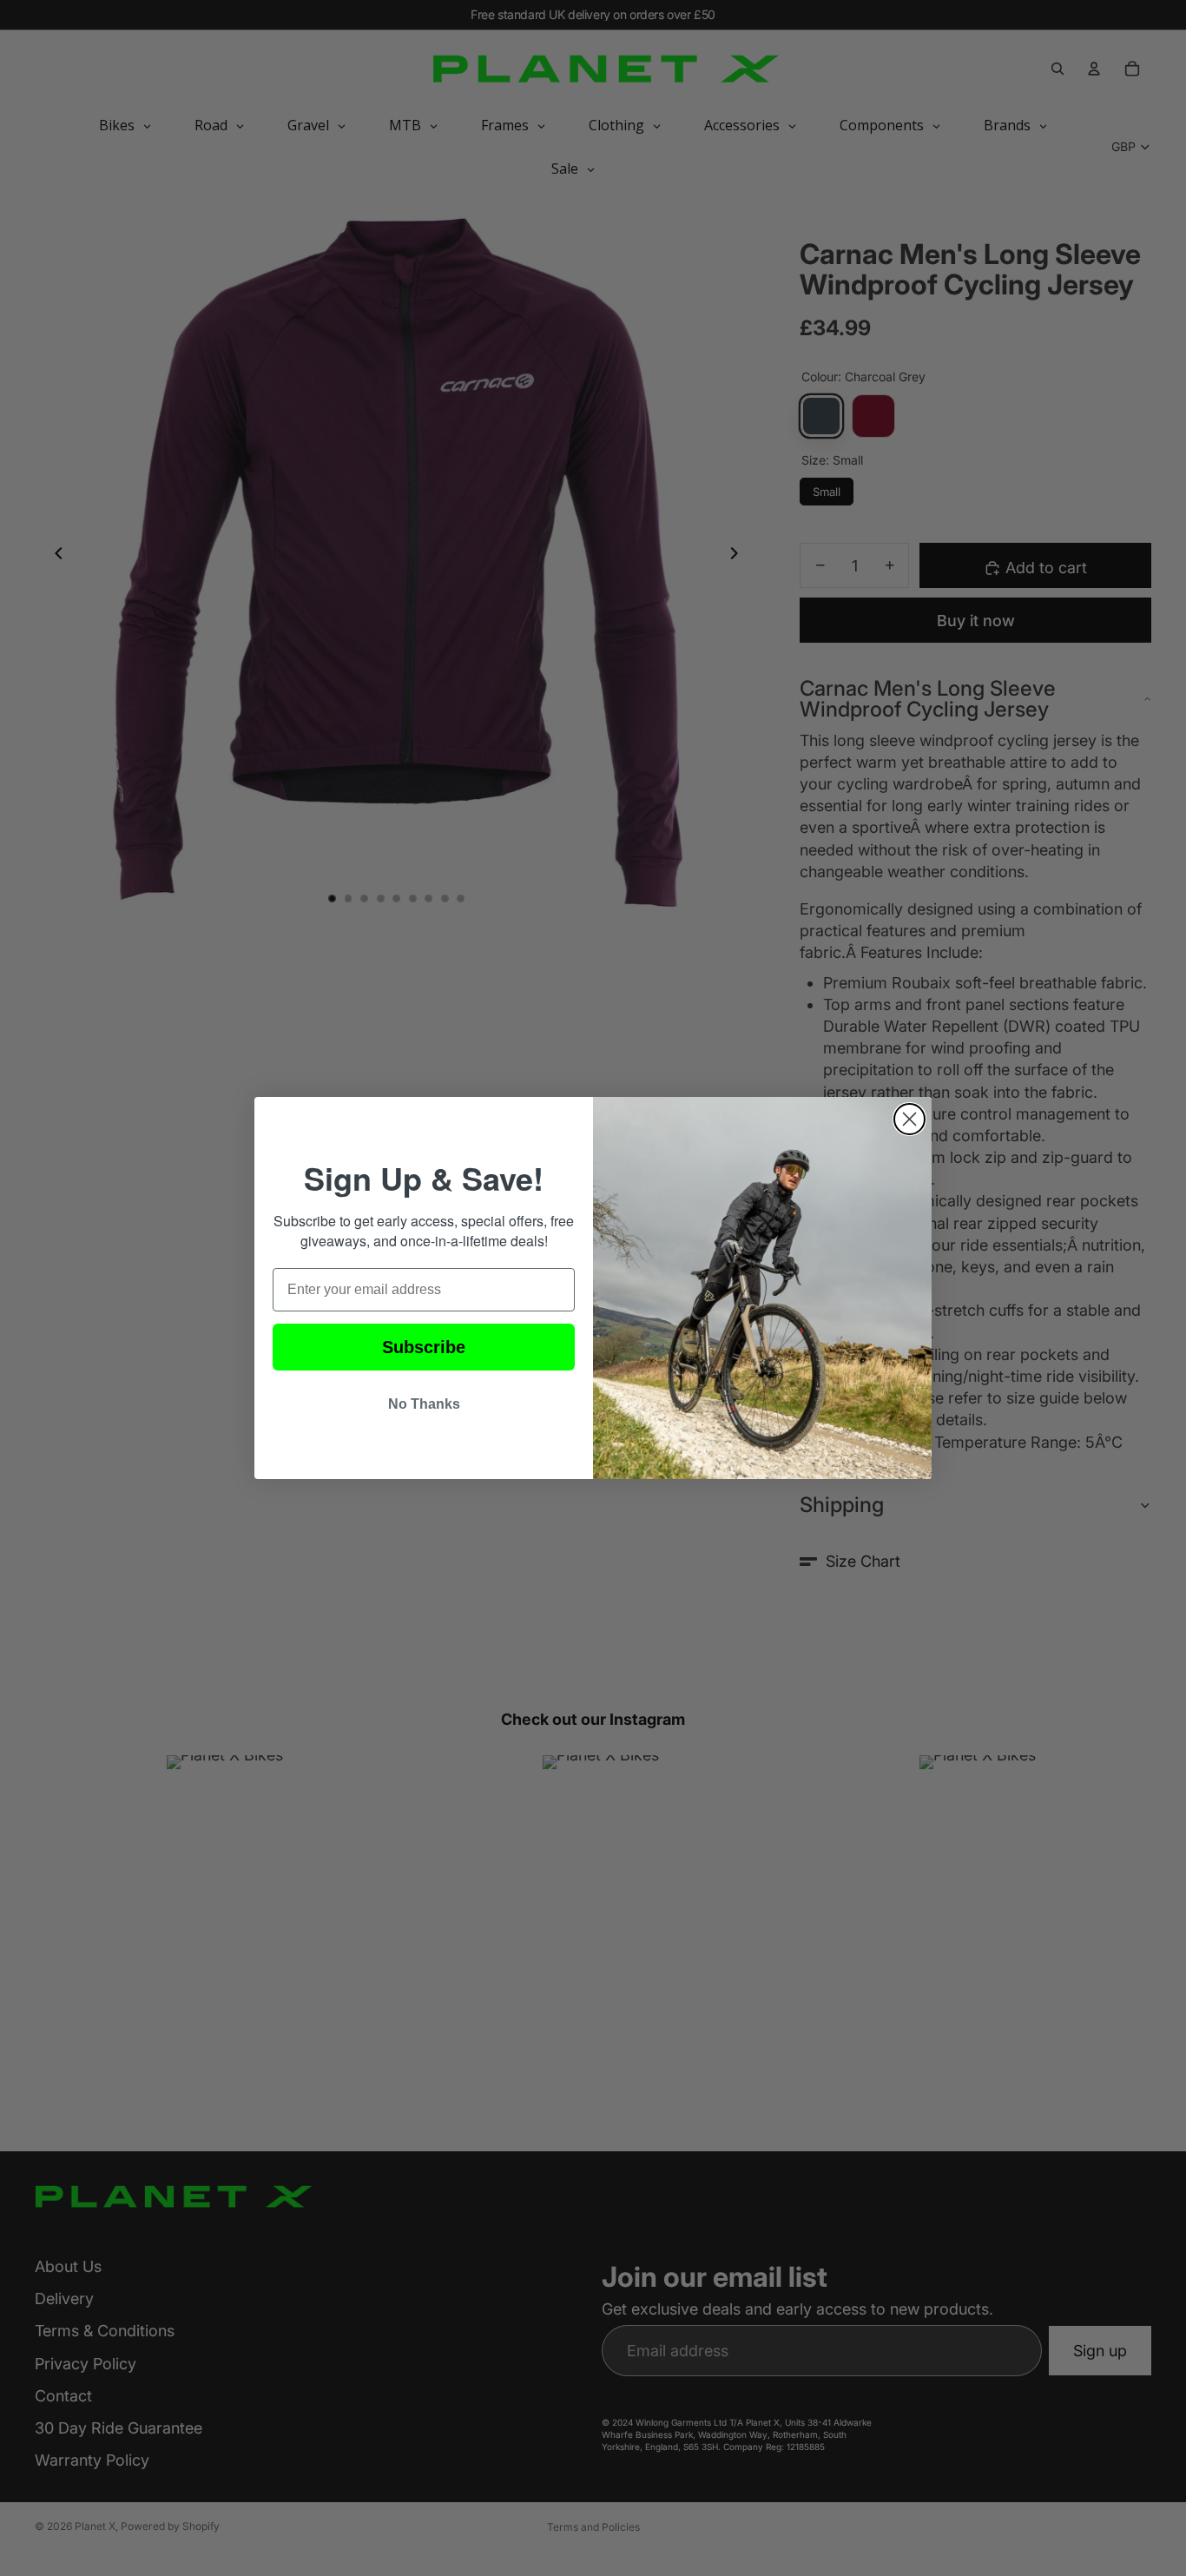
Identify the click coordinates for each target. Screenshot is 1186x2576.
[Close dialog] (909, 1119)
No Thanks (424, 1404)
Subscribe (424, 1347)
